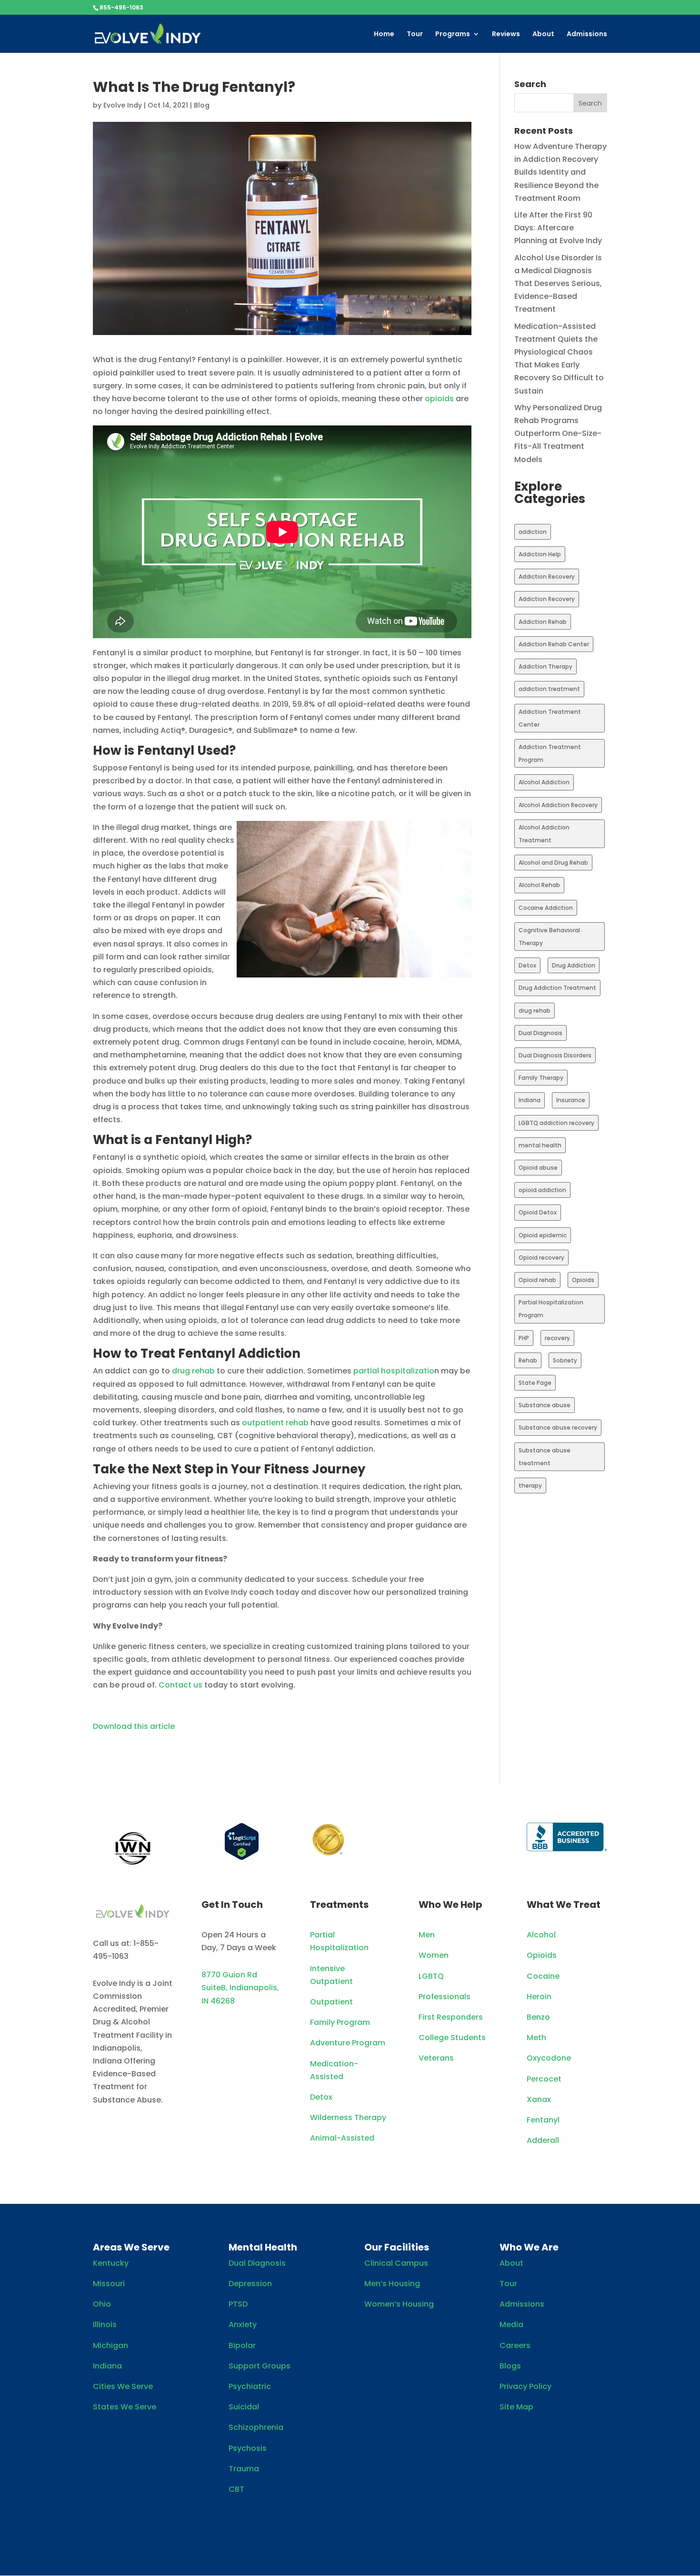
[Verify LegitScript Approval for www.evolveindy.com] (242, 1858)
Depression (250, 2284)
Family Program (340, 2022)
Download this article (134, 1726)
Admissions (587, 35)
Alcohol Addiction (544, 782)
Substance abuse (545, 1405)
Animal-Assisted (342, 2138)
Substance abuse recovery (558, 1427)
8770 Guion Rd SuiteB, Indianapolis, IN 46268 (240, 1988)
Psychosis (248, 2448)
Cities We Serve (123, 2386)
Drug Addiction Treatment (557, 988)
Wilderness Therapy (348, 2117)
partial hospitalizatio (394, 1371)
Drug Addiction (574, 965)
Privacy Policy (525, 2386)
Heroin (539, 1997)
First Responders (451, 2017)
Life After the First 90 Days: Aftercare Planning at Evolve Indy (558, 228)
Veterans (436, 2058)
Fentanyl (543, 2120)
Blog (202, 105)
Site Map (516, 2407)
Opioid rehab (537, 1280)
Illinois (105, 2324)
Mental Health (263, 2247)
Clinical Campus (396, 2263)
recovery (557, 1338)
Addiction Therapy (545, 666)
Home (384, 35)
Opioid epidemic (543, 1235)
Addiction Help (540, 554)
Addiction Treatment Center (550, 718)
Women (434, 1955)
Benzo (538, 2017)
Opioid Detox (538, 1212)
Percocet (544, 2079)
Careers (515, 2345)
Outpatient (331, 2002)
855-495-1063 (121, 7)
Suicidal (244, 2407)
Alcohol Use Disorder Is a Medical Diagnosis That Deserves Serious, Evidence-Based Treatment (558, 284)
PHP (524, 1338)
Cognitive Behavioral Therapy (549, 937)
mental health (540, 1145)
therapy (530, 1485)
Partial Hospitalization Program (551, 1309)
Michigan (110, 2345)
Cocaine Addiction (546, 908)
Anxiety (243, 2324)
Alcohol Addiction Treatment (544, 834)
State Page (535, 1383)
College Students (452, 2038)
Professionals (445, 1997)
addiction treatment (549, 689)
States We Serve (125, 2407)
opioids (439, 399)
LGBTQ (431, 1976)
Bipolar (242, 2345)
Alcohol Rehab (539, 885)
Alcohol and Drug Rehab (553, 863)
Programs (453, 35)
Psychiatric (250, 2386)
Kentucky (111, 2263)
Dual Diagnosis (540, 1033)
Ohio (102, 2304)
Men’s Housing (392, 2284)
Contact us (180, 1685)
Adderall (543, 2140)
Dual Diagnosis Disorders (555, 1055)
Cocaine (543, 1976)
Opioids (583, 1280)
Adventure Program (348, 2043)
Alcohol (541, 1935)
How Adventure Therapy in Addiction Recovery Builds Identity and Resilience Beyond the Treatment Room (560, 172)
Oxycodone (549, 2058)
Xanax (539, 2099)
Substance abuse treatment (545, 1457)
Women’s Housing (399, 2304)
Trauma (244, 2469)
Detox (527, 965)
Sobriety (565, 1360)
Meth (536, 2038)
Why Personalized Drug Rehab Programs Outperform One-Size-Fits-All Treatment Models (558, 434)
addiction (533, 532)
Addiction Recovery (547, 577)
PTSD (238, 2304)
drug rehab (193, 1371)
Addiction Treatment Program (550, 753)
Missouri (109, 2284)
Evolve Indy (123, 105)
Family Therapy (541, 1078)
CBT (236, 2489)
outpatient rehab (275, 1423)
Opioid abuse (538, 1168)
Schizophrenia (256, 2427)
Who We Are (529, 2247)
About (543, 35)
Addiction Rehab (543, 622)
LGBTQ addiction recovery (556, 1123)
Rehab (528, 1360)
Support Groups (260, 2366)
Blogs (510, 2366)
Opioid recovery (541, 1258)
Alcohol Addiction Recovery (558, 805)
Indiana (530, 1100)
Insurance (571, 1100)
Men (427, 1935)
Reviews (506, 35)
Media (511, 2324)
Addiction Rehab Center (554, 644)
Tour (415, 35)
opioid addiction (542, 1190)
